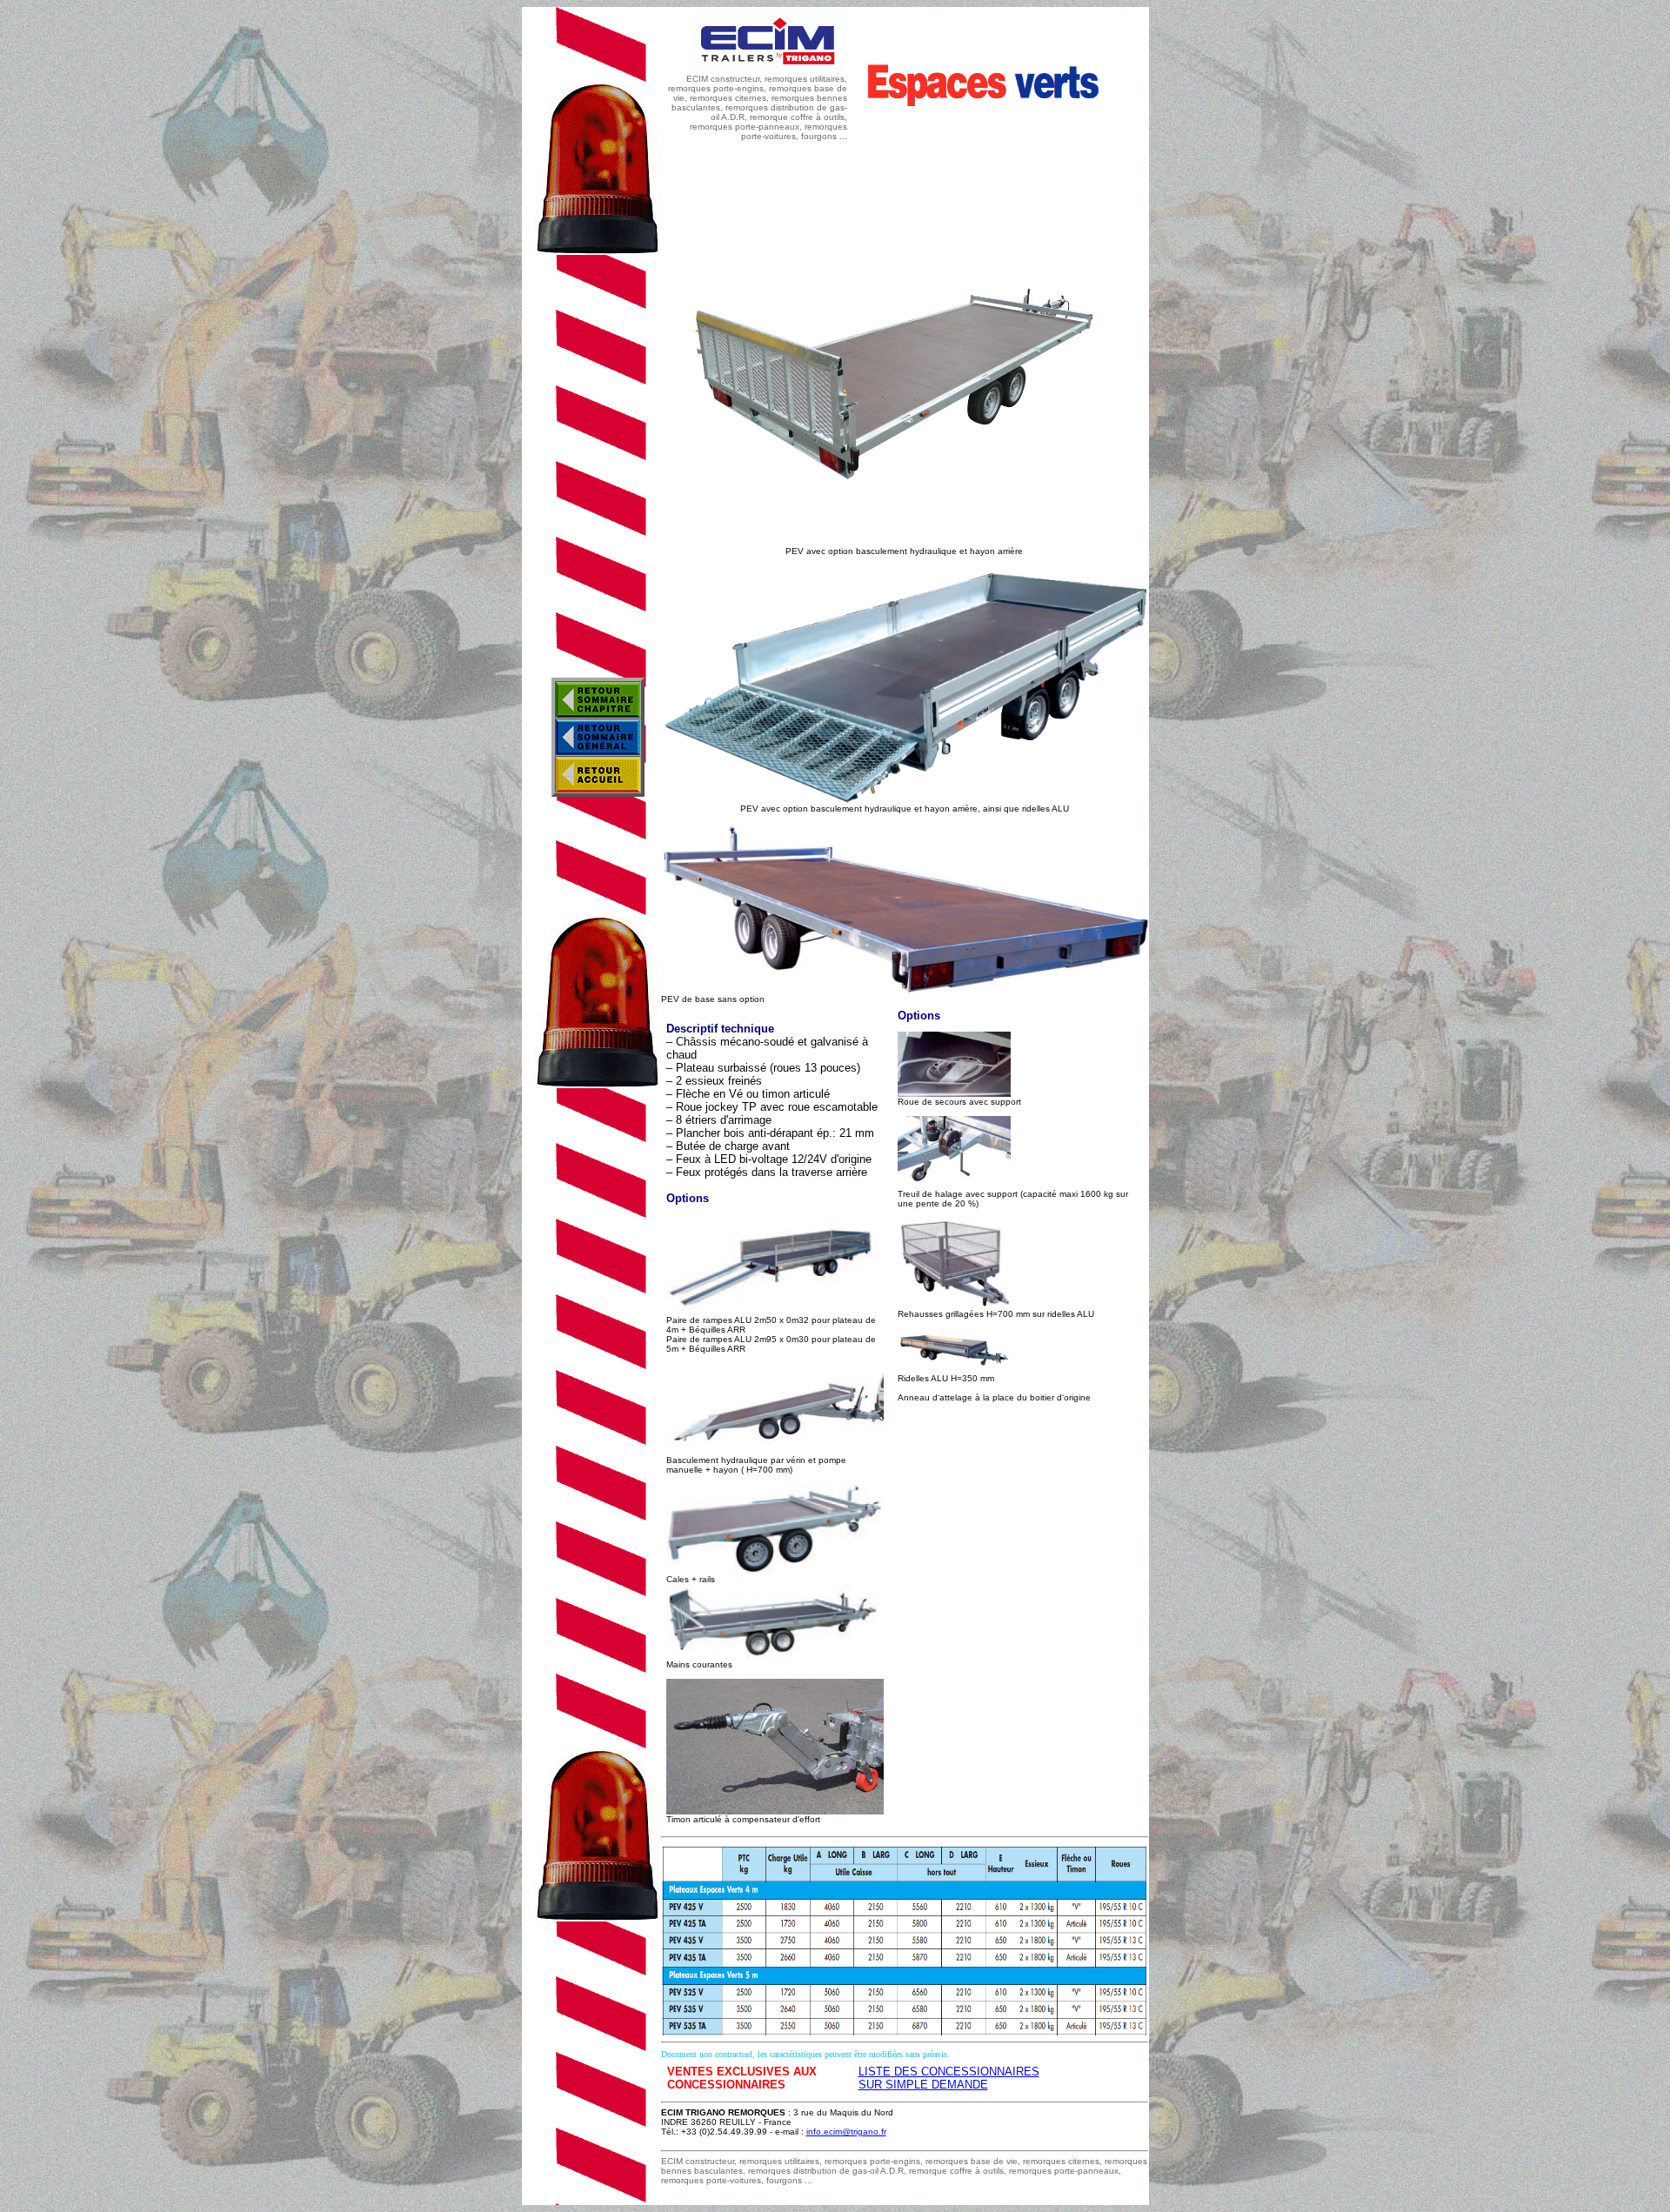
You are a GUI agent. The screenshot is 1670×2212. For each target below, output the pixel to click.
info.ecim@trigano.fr (846, 2132)
